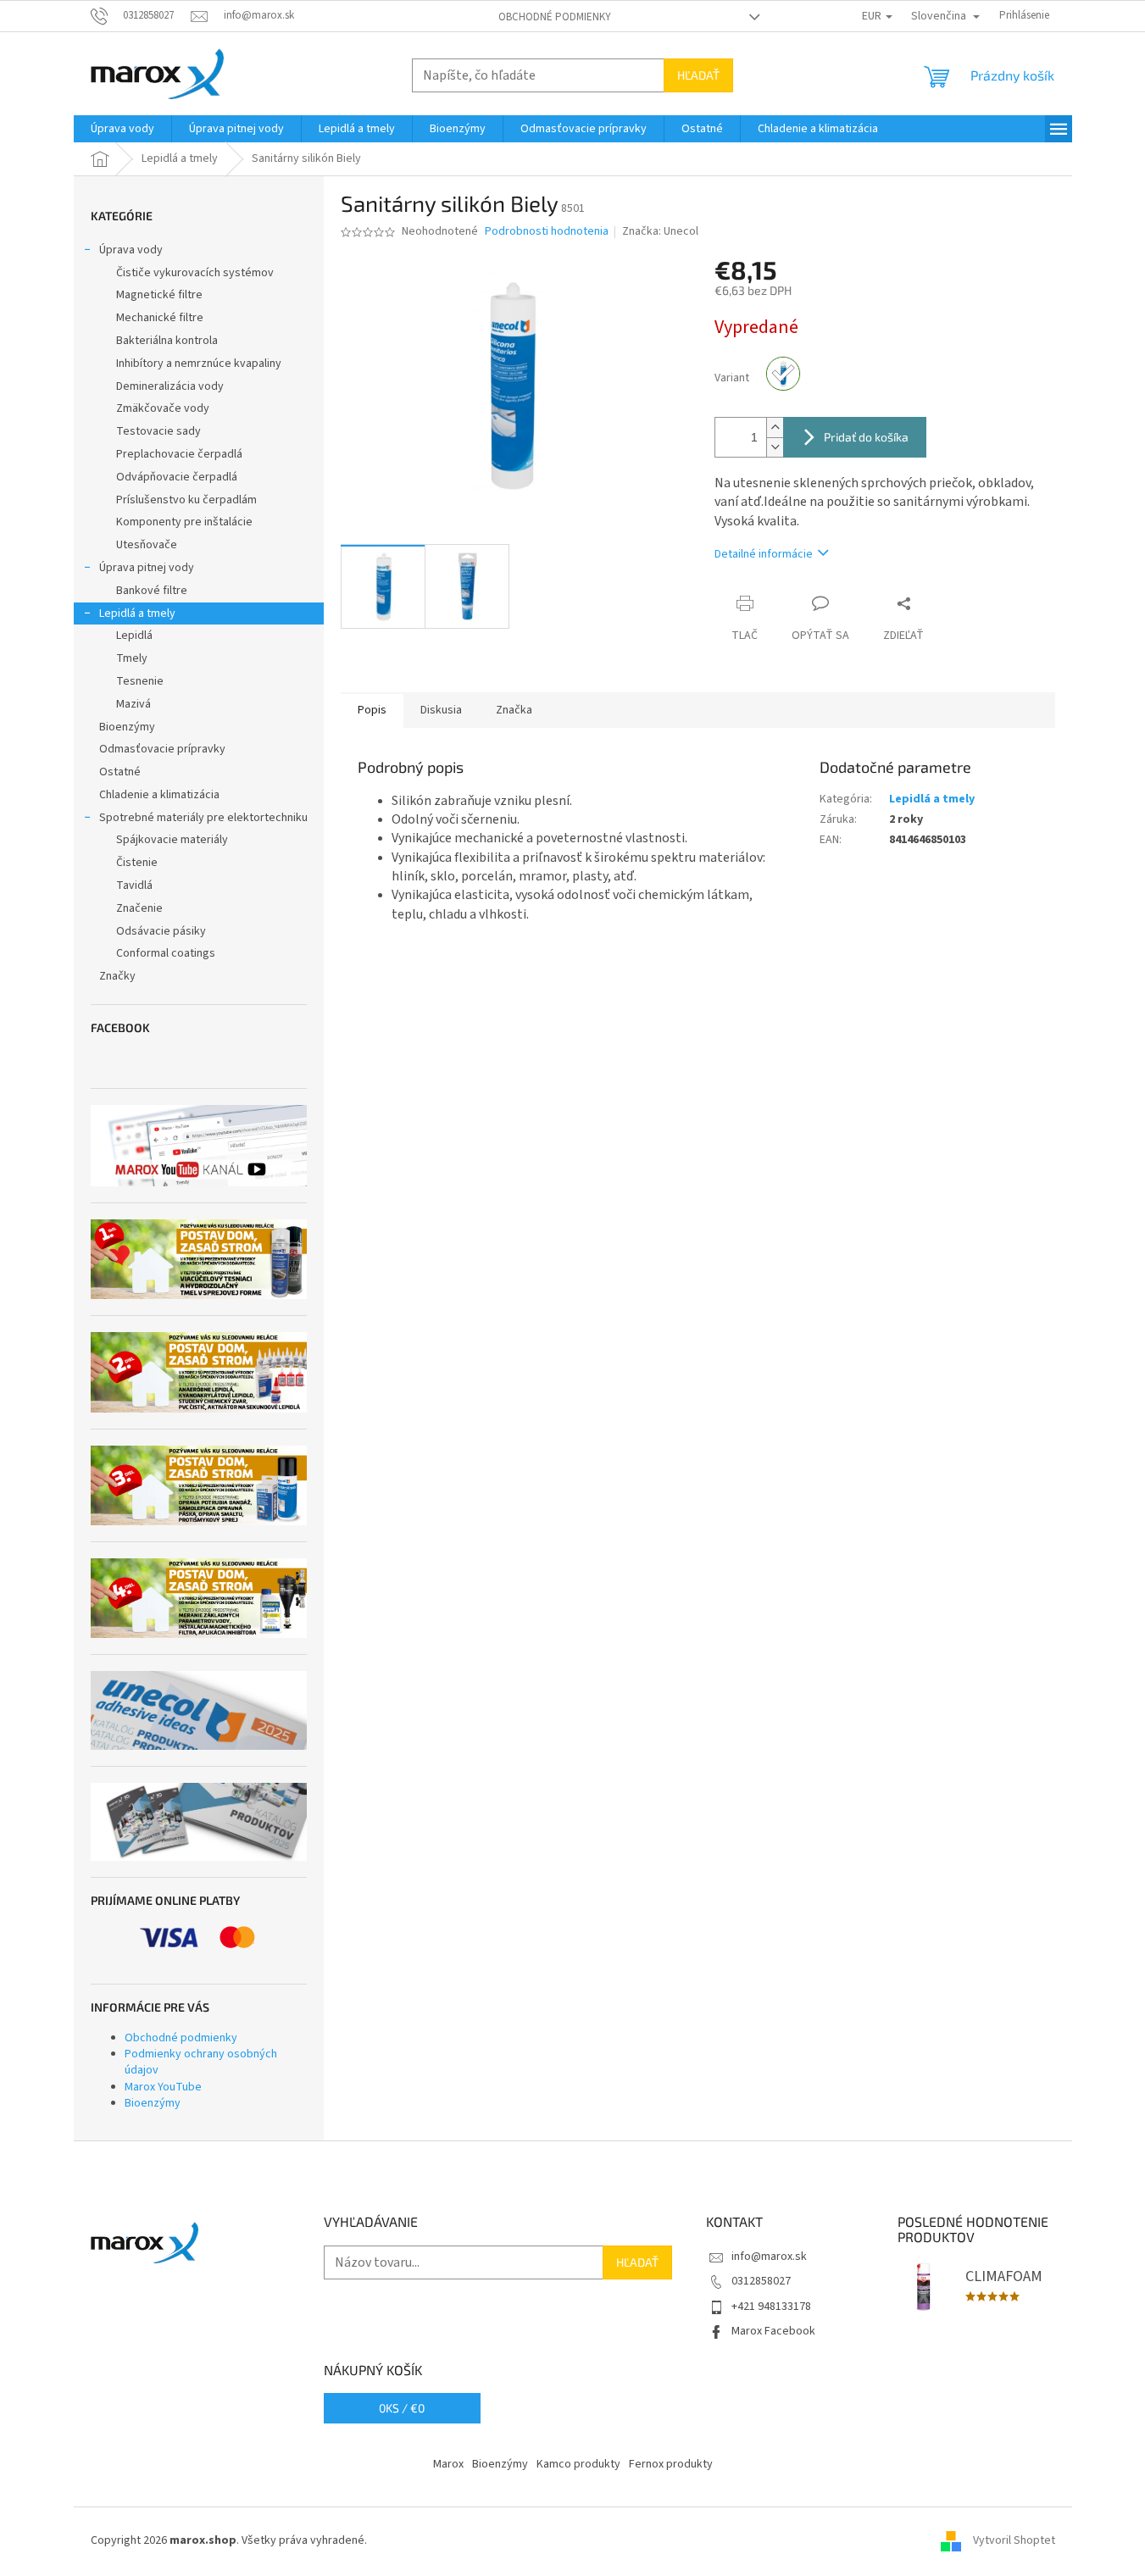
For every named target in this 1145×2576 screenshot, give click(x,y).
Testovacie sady (158, 431)
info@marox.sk (769, 2257)
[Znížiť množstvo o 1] (775, 447)
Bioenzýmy (127, 727)
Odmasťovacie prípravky (162, 749)
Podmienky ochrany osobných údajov (201, 2062)
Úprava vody (131, 250)
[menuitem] (122, 129)
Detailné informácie (764, 554)
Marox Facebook (773, 2331)
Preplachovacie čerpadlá (179, 454)
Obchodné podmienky (555, 17)
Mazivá (133, 704)
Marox (448, 2464)
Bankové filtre (152, 591)
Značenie (139, 908)
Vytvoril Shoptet (1014, 2540)
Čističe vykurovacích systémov (195, 273)
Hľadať (698, 75)
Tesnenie (140, 681)
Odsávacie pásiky (161, 931)
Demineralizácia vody (170, 386)
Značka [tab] (514, 710)
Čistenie (137, 863)
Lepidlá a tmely (137, 613)
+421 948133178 (771, 2307)
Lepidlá (134, 636)
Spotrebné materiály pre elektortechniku (203, 818)
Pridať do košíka (866, 437)
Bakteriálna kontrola (167, 341)
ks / (402, 2408)
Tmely (132, 658)
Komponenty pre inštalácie (184, 522)
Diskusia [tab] (441, 710)
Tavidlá (134, 885)
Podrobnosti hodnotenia (547, 232)
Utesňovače (147, 545)
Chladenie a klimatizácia (159, 795)
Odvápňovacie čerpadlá (177, 477)
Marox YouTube (163, 2087)
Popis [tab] (372, 710)
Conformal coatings (166, 953)
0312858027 (761, 2281)
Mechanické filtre (160, 318)
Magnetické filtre (159, 295)
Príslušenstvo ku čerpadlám (186, 500)
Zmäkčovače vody (163, 408)
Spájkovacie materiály (172, 840)
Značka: (660, 231)
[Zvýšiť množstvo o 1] (775, 427)
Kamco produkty (578, 2464)
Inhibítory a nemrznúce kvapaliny (199, 364)
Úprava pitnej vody (147, 568)
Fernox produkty (671, 2464)
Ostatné (120, 772)
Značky (117, 976)
